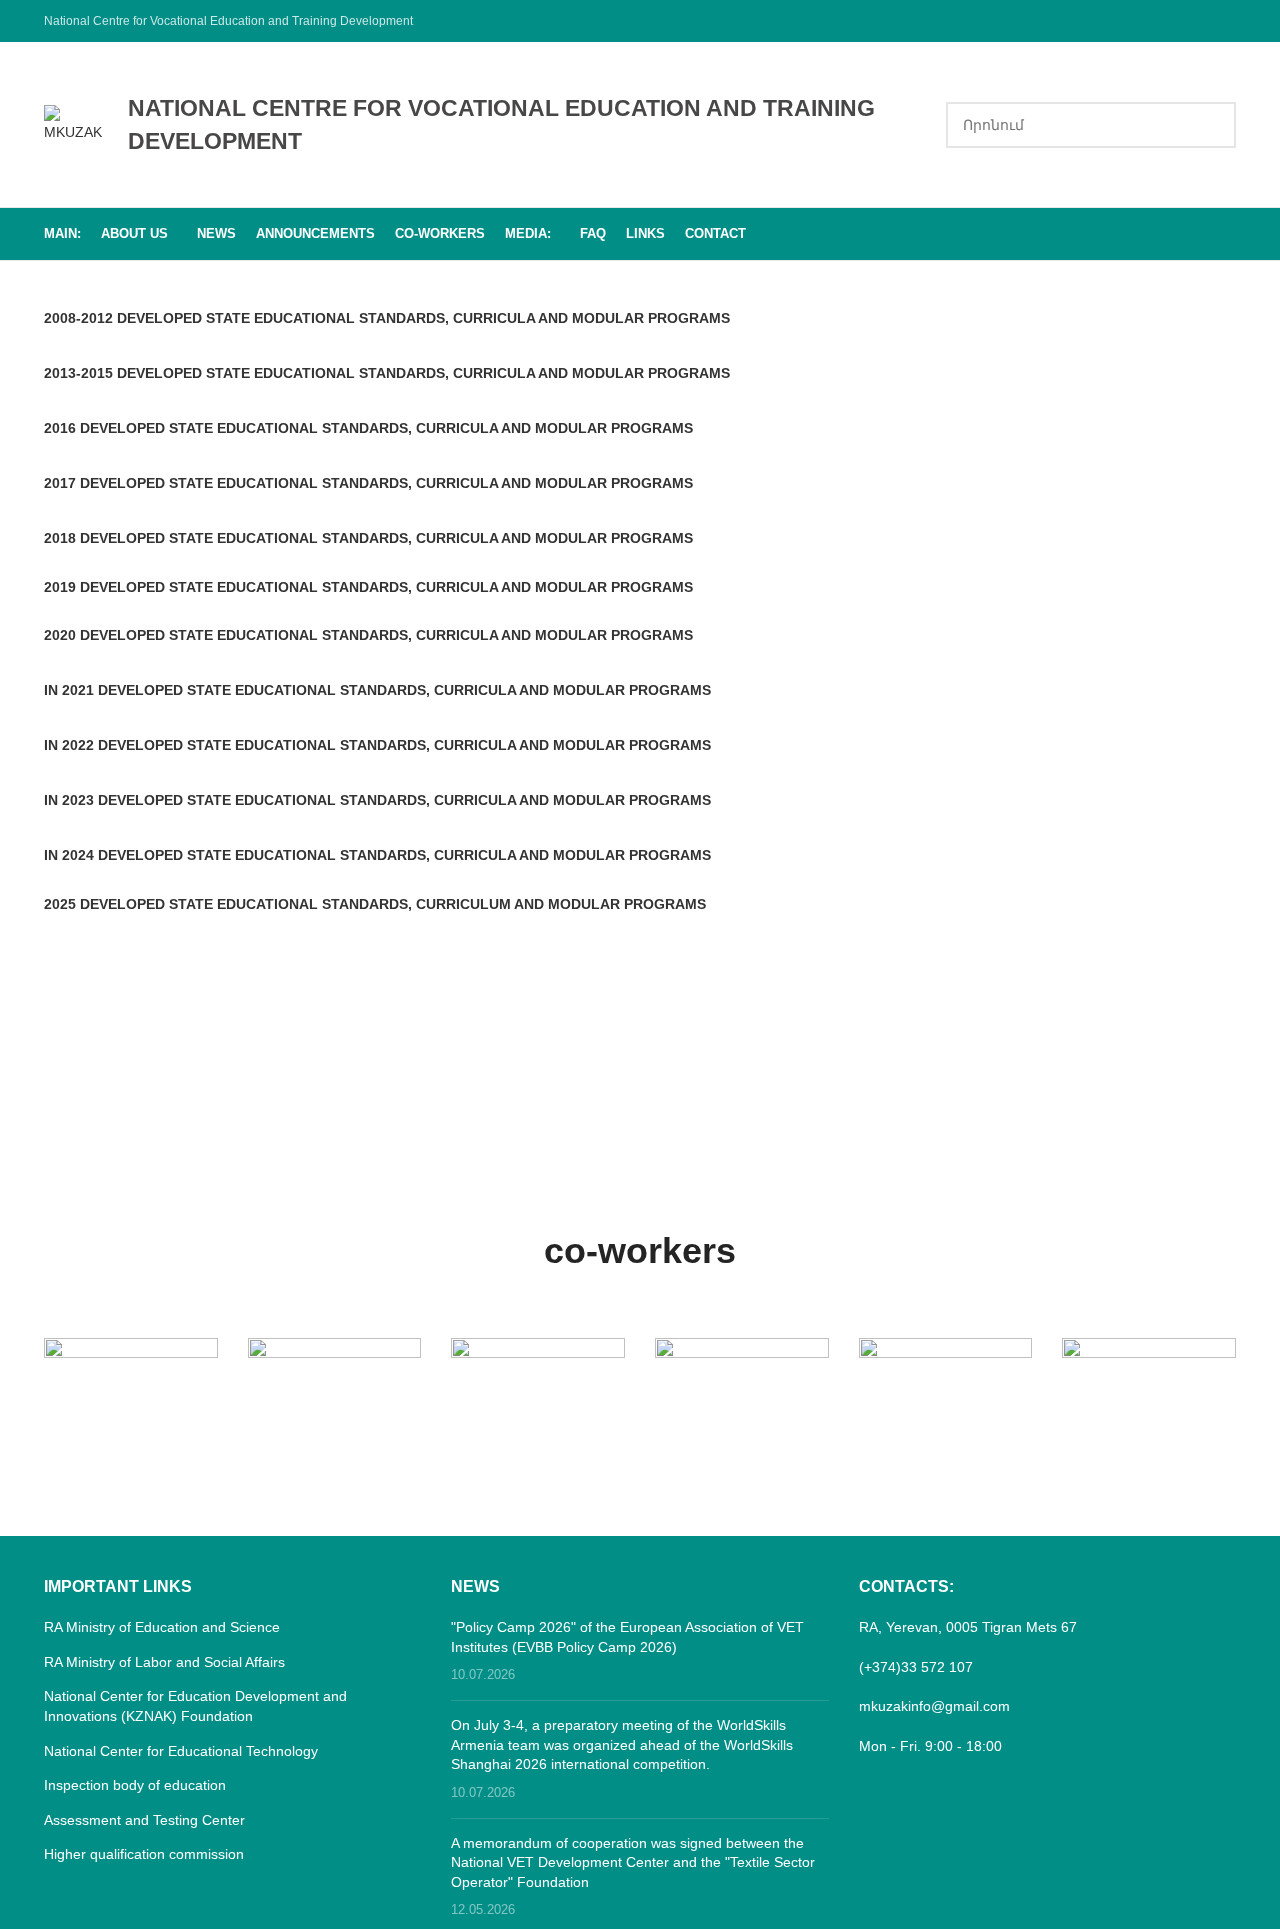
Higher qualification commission (144, 1854)
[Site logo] (76, 123)
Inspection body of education (135, 1785)
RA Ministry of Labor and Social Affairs (164, 1662)
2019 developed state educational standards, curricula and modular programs (368, 587)
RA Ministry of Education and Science (162, 1627)
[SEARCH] (1213, 125)
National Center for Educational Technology (181, 1751)
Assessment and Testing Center (144, 1820)
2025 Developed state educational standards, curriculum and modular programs (375, 904)
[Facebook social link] (1223, 20)
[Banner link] (131, 1381)
